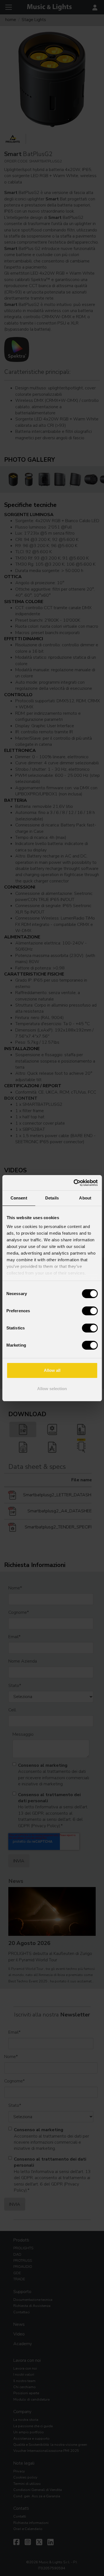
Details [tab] (52, 1198)
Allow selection (52, 1389)
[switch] (90, 1311)
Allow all (52, 1370)
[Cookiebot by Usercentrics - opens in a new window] (74, 1183)
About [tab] (85, 1198)
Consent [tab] (19, 1198)
